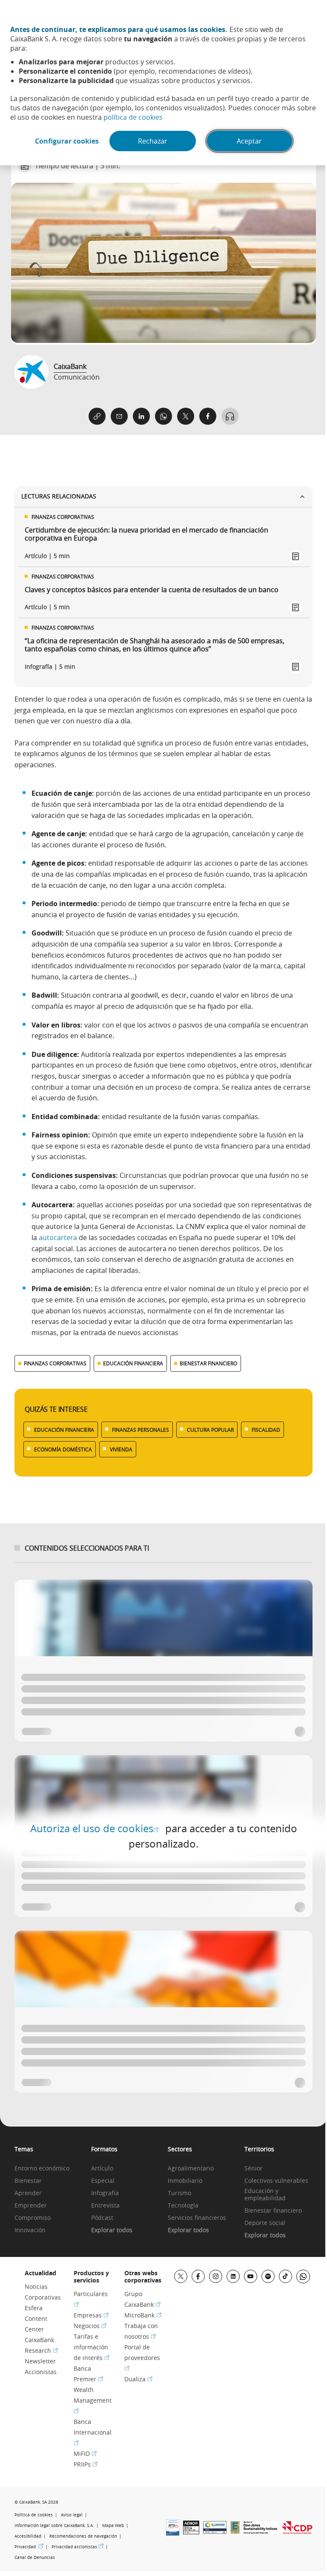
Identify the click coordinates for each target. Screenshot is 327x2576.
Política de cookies (34, 2515)
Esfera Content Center (36, 2318)
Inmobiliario (185, 2181)
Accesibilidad (28, 2536)
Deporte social (265, 2223)
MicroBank (143, 2315)
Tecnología (183, 2206)
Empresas (91, 2315)
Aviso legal (72, 2515)
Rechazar (153, 141)
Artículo (102, 2169)
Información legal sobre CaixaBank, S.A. (54, 2526)
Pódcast (102, 2218)
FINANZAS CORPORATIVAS (55, 1363)
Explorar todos (112, 2230)
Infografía (105, 2193)
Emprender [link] (31, 2206)
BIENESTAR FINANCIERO (208, 1363)
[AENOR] (191, 2532)
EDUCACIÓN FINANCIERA (133, 1363)
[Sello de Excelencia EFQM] (235, 2531)
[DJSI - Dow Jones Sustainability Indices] (261, 2531)
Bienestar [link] (28, 2181)
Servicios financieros (197, 2218)
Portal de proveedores (142, 2357)
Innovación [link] (30, 2230)
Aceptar (249, 141)
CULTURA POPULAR (210, 1430)
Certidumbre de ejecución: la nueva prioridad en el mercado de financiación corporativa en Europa (146, 534)
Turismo (179, 2193)
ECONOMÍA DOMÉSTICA (63, 1449)
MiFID (85, 2454)
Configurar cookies (67, 141)
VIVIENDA (121, 1449)
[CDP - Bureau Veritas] (297, 2531)
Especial (103, 2181)
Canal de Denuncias (35, 2557)
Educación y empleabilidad (265, 2195)
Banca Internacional (93, 2432)
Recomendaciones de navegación (83, 2536)
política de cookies (133, 117)
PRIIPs (86, 2464)
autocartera (58, 1238)
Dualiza (138, 2379)
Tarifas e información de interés (92, 2347)
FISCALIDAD (266, 1430)
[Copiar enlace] (97, 416)
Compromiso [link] (33, 2218)
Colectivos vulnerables (276, 2181)
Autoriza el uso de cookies (94, 1828)
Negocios (90, 2326)
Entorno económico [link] (42, 2169)
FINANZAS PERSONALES (141, 1430)
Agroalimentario (191, 2169)
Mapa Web (113, 2526)
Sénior (254, 2169)
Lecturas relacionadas (59, 496)
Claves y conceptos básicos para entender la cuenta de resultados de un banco (152, 590)
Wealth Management (93, 2400)
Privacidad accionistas (77, 2547)
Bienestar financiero (273, 2211)
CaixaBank (70, 366)
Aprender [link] (28, 2193)
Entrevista (105, 2206)
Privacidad (29, 2547)
